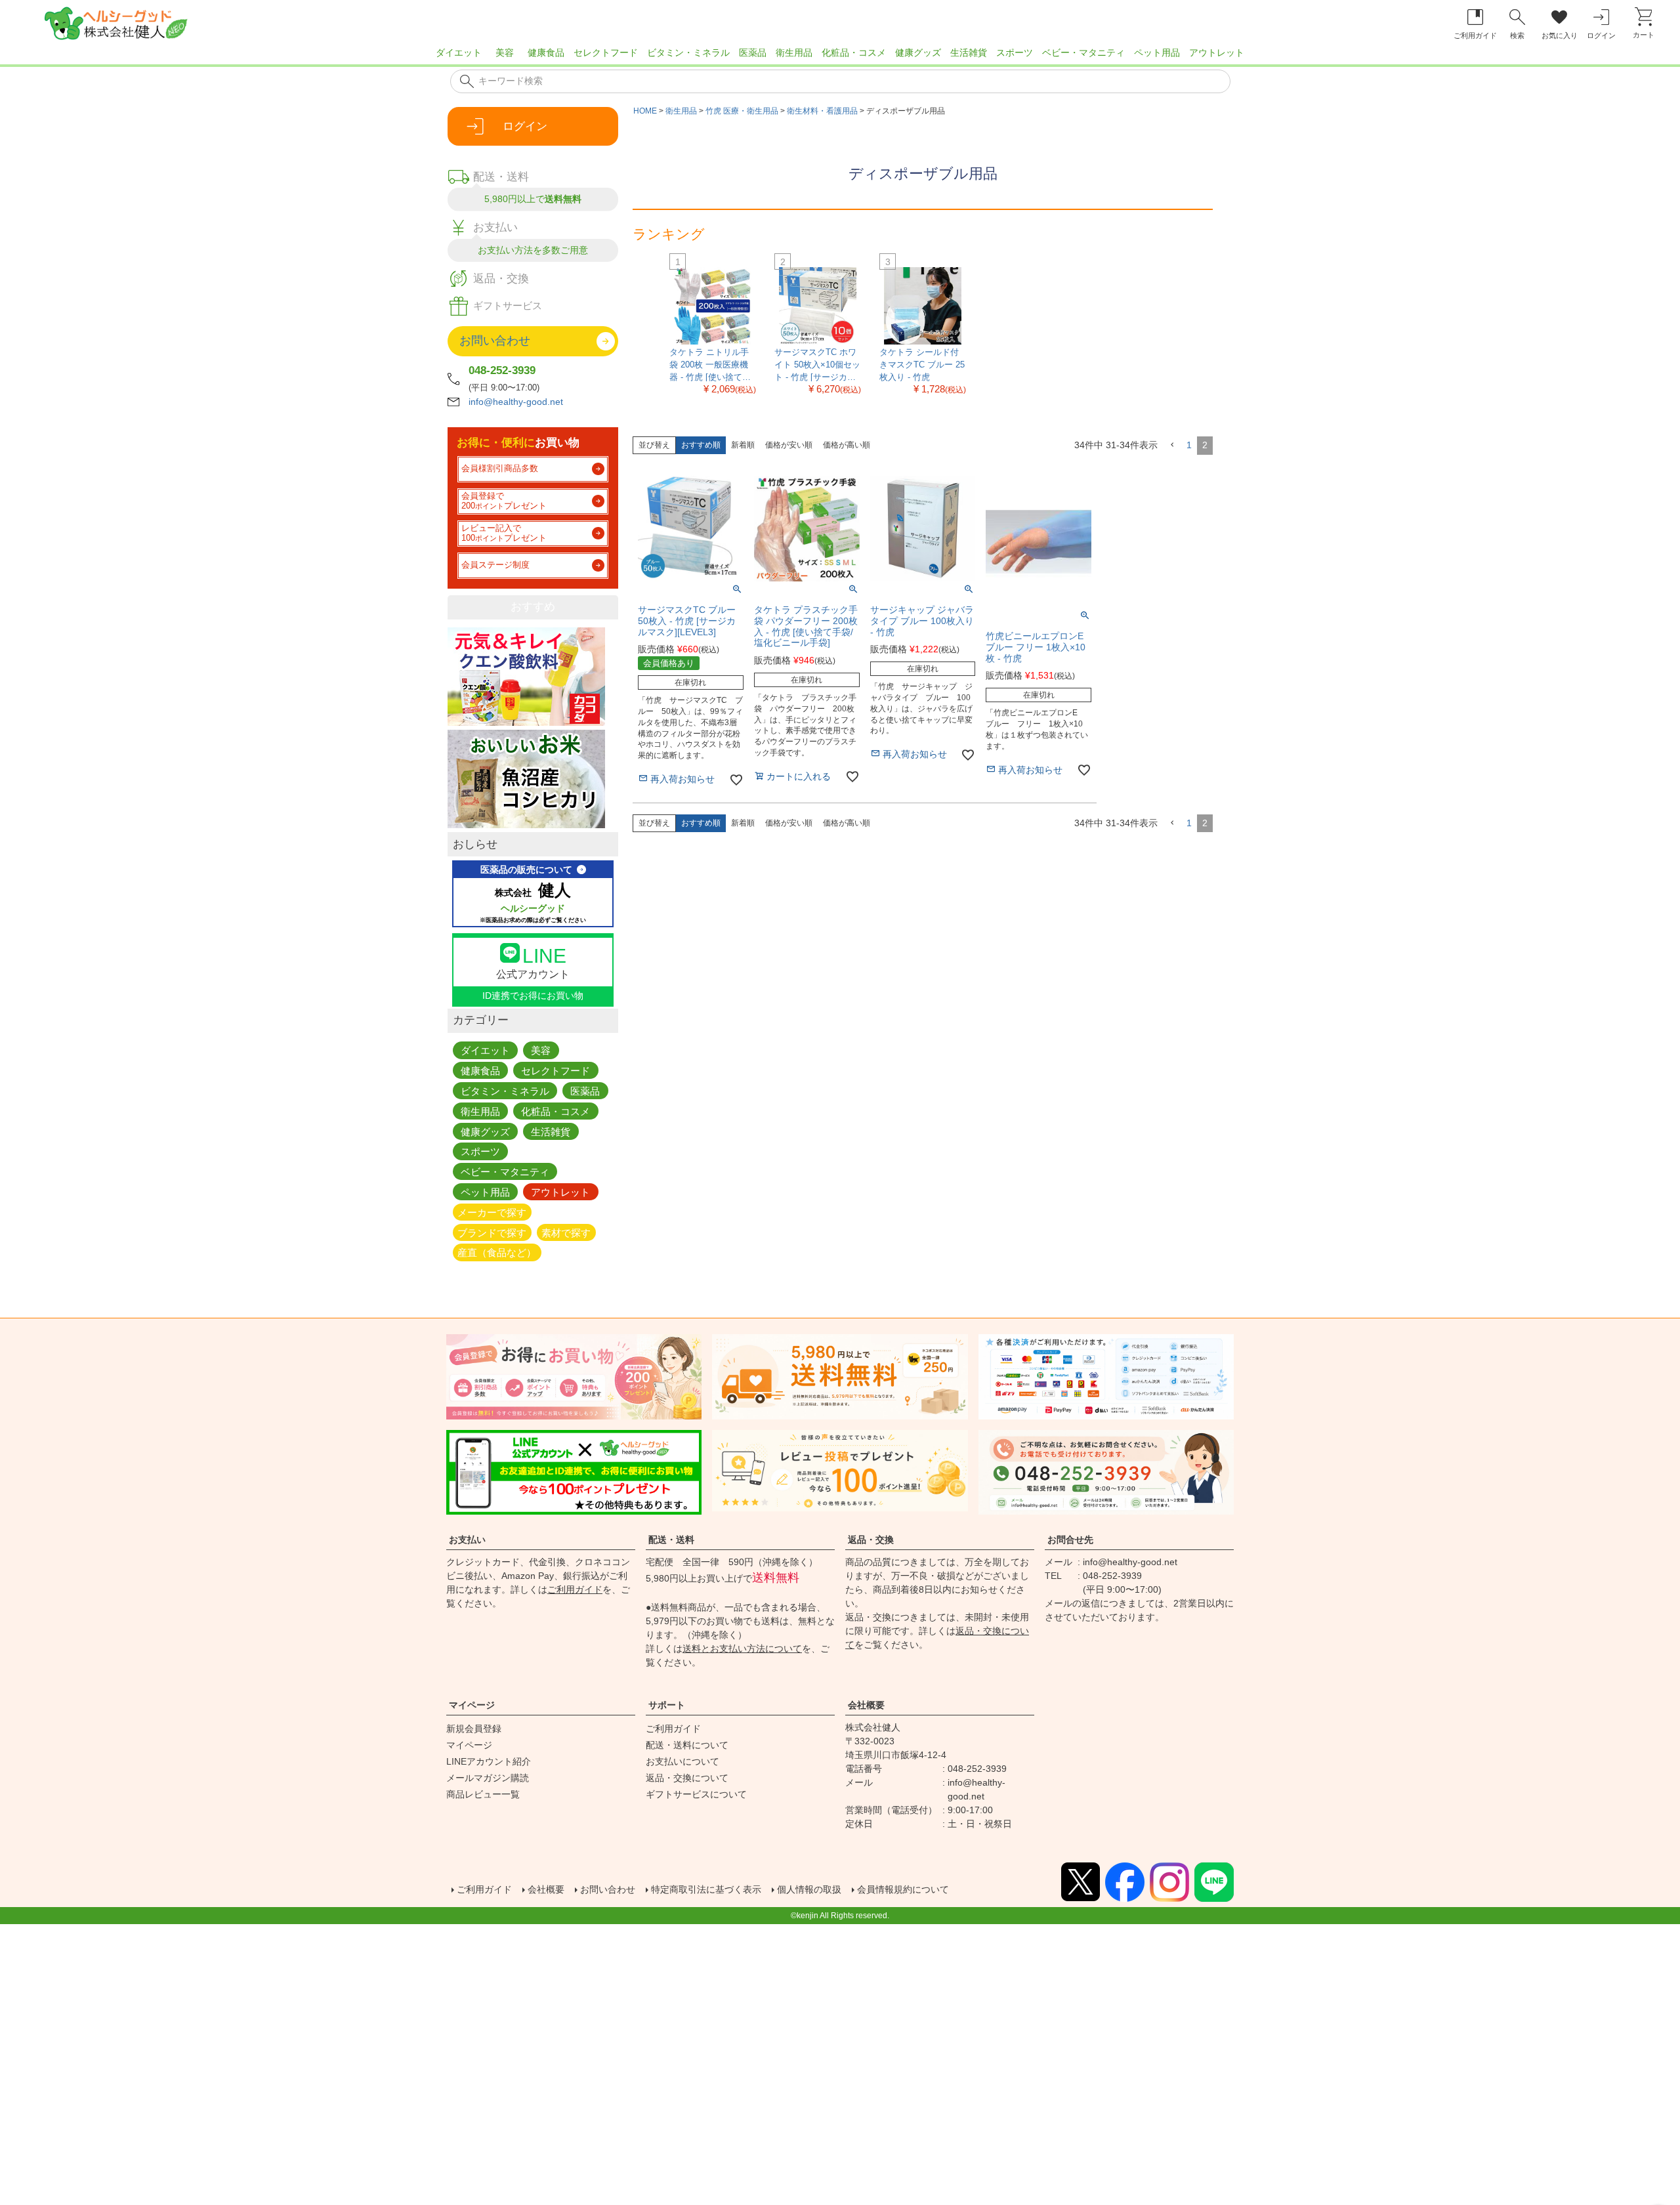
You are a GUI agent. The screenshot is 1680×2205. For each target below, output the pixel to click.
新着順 (743, 445)
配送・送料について (687, 1745)
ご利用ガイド (575, 1589)
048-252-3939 (502, 370)
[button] (1172, 445)
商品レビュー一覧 (483, 1794)
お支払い (467, 1540)
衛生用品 (794, 52)
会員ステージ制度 (495, 565)
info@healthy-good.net (516, 402)
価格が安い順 (789, 445)
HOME (645, 111)
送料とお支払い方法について (742, 1648)
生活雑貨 (969, 52)
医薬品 (753, 52)
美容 (505, 52)
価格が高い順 (847, 445)
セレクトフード (606, 52)
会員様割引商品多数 (500, 469)
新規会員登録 (474, 1729)
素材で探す (566, 1232)
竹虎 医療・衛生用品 (742, 111)
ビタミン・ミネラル (688, 52)
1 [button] (1189, 445)
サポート (667, 1705)
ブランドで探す (492, 1232)
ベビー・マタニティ (1083, 52)
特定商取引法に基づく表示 (706, 1889)
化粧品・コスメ (854, 52)
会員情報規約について (903, 1889)
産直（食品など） (497, 1252)
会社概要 (866, 1705)
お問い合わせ (608, 1889)
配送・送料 (671, 1540)
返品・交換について (687, 1778)
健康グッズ (918, 52)
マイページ (472, 1705)
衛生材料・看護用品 (822, 111)
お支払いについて (682, 1761)
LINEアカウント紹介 (489, 1761)
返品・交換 (871, 1540)
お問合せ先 (1070, 1540)
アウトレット (1217, 52)
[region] (840, 56)
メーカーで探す (492, 1212)
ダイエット (459, 52)
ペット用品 (1157, 52)
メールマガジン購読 (488, 1778)
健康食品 (546, 52)
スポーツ (1015, 52)
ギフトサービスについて (696, 1794)
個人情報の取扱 (809, 1889)
